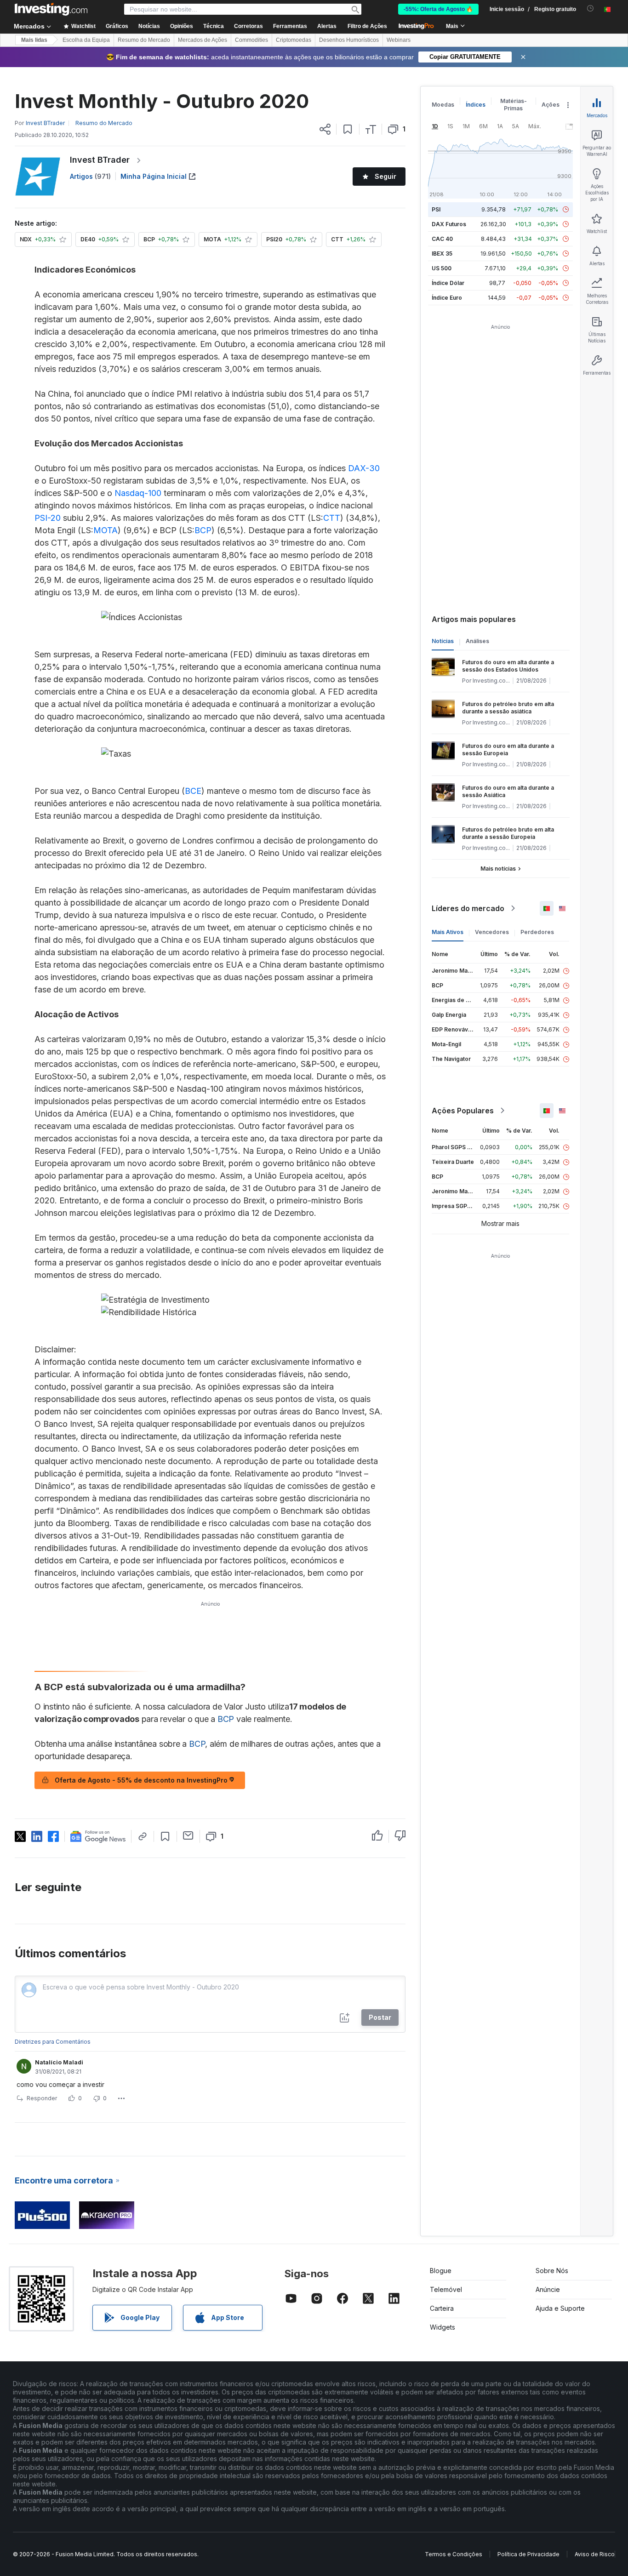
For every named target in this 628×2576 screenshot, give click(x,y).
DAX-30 (364, 468)
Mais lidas (34, 40)
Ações (551, 105)
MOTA (106, 530)
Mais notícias (498, 869)
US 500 (442, 268)
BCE (193, 791)
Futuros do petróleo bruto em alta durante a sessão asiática (508, 708)
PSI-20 (48, 518)
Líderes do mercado (468, 908)
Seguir (385, 176)
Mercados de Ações (203, 40)
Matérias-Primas (514, 105)
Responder (42, 2098)
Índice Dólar (448, 283)
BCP (203, 530)
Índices (476, 105)
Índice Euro (447, 298)
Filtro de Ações (367, 26)
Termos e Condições (454, 2554)
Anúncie (548, 2289)
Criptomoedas (294, 40)
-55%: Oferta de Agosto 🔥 (438, 9)
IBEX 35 (442, 254)
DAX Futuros (449, 224)
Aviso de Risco (595, 2554)
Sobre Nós (552, 2271)
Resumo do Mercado (144, 40)
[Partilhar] (325, 129)
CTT (332, 518)
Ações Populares (463, 1111)
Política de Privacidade (528, 2554)
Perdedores (537, 932)
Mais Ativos (448, 932)
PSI (436, 209)
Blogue (441, 2271)
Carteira (442, 2308)
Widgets (442, 2327)
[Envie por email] (188, 1835)
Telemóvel (446, 2289)
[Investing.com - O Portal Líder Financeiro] (51, 9)
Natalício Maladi (59, 2062)
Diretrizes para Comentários (53, 2042)
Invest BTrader (100, 160)
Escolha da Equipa (86, 40)
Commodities (251, 40)
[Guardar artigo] (348, 129)
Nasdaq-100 (138, 493)
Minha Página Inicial (154, 176)
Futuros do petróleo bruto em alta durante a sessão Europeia (508, 833)
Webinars (399, 40)
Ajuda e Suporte (560, 2308)
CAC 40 (442, 239)
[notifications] (591, 9)
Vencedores (492, 932)
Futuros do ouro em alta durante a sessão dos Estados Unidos (508, 666)
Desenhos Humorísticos (349, 40)
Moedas (443, 105)
